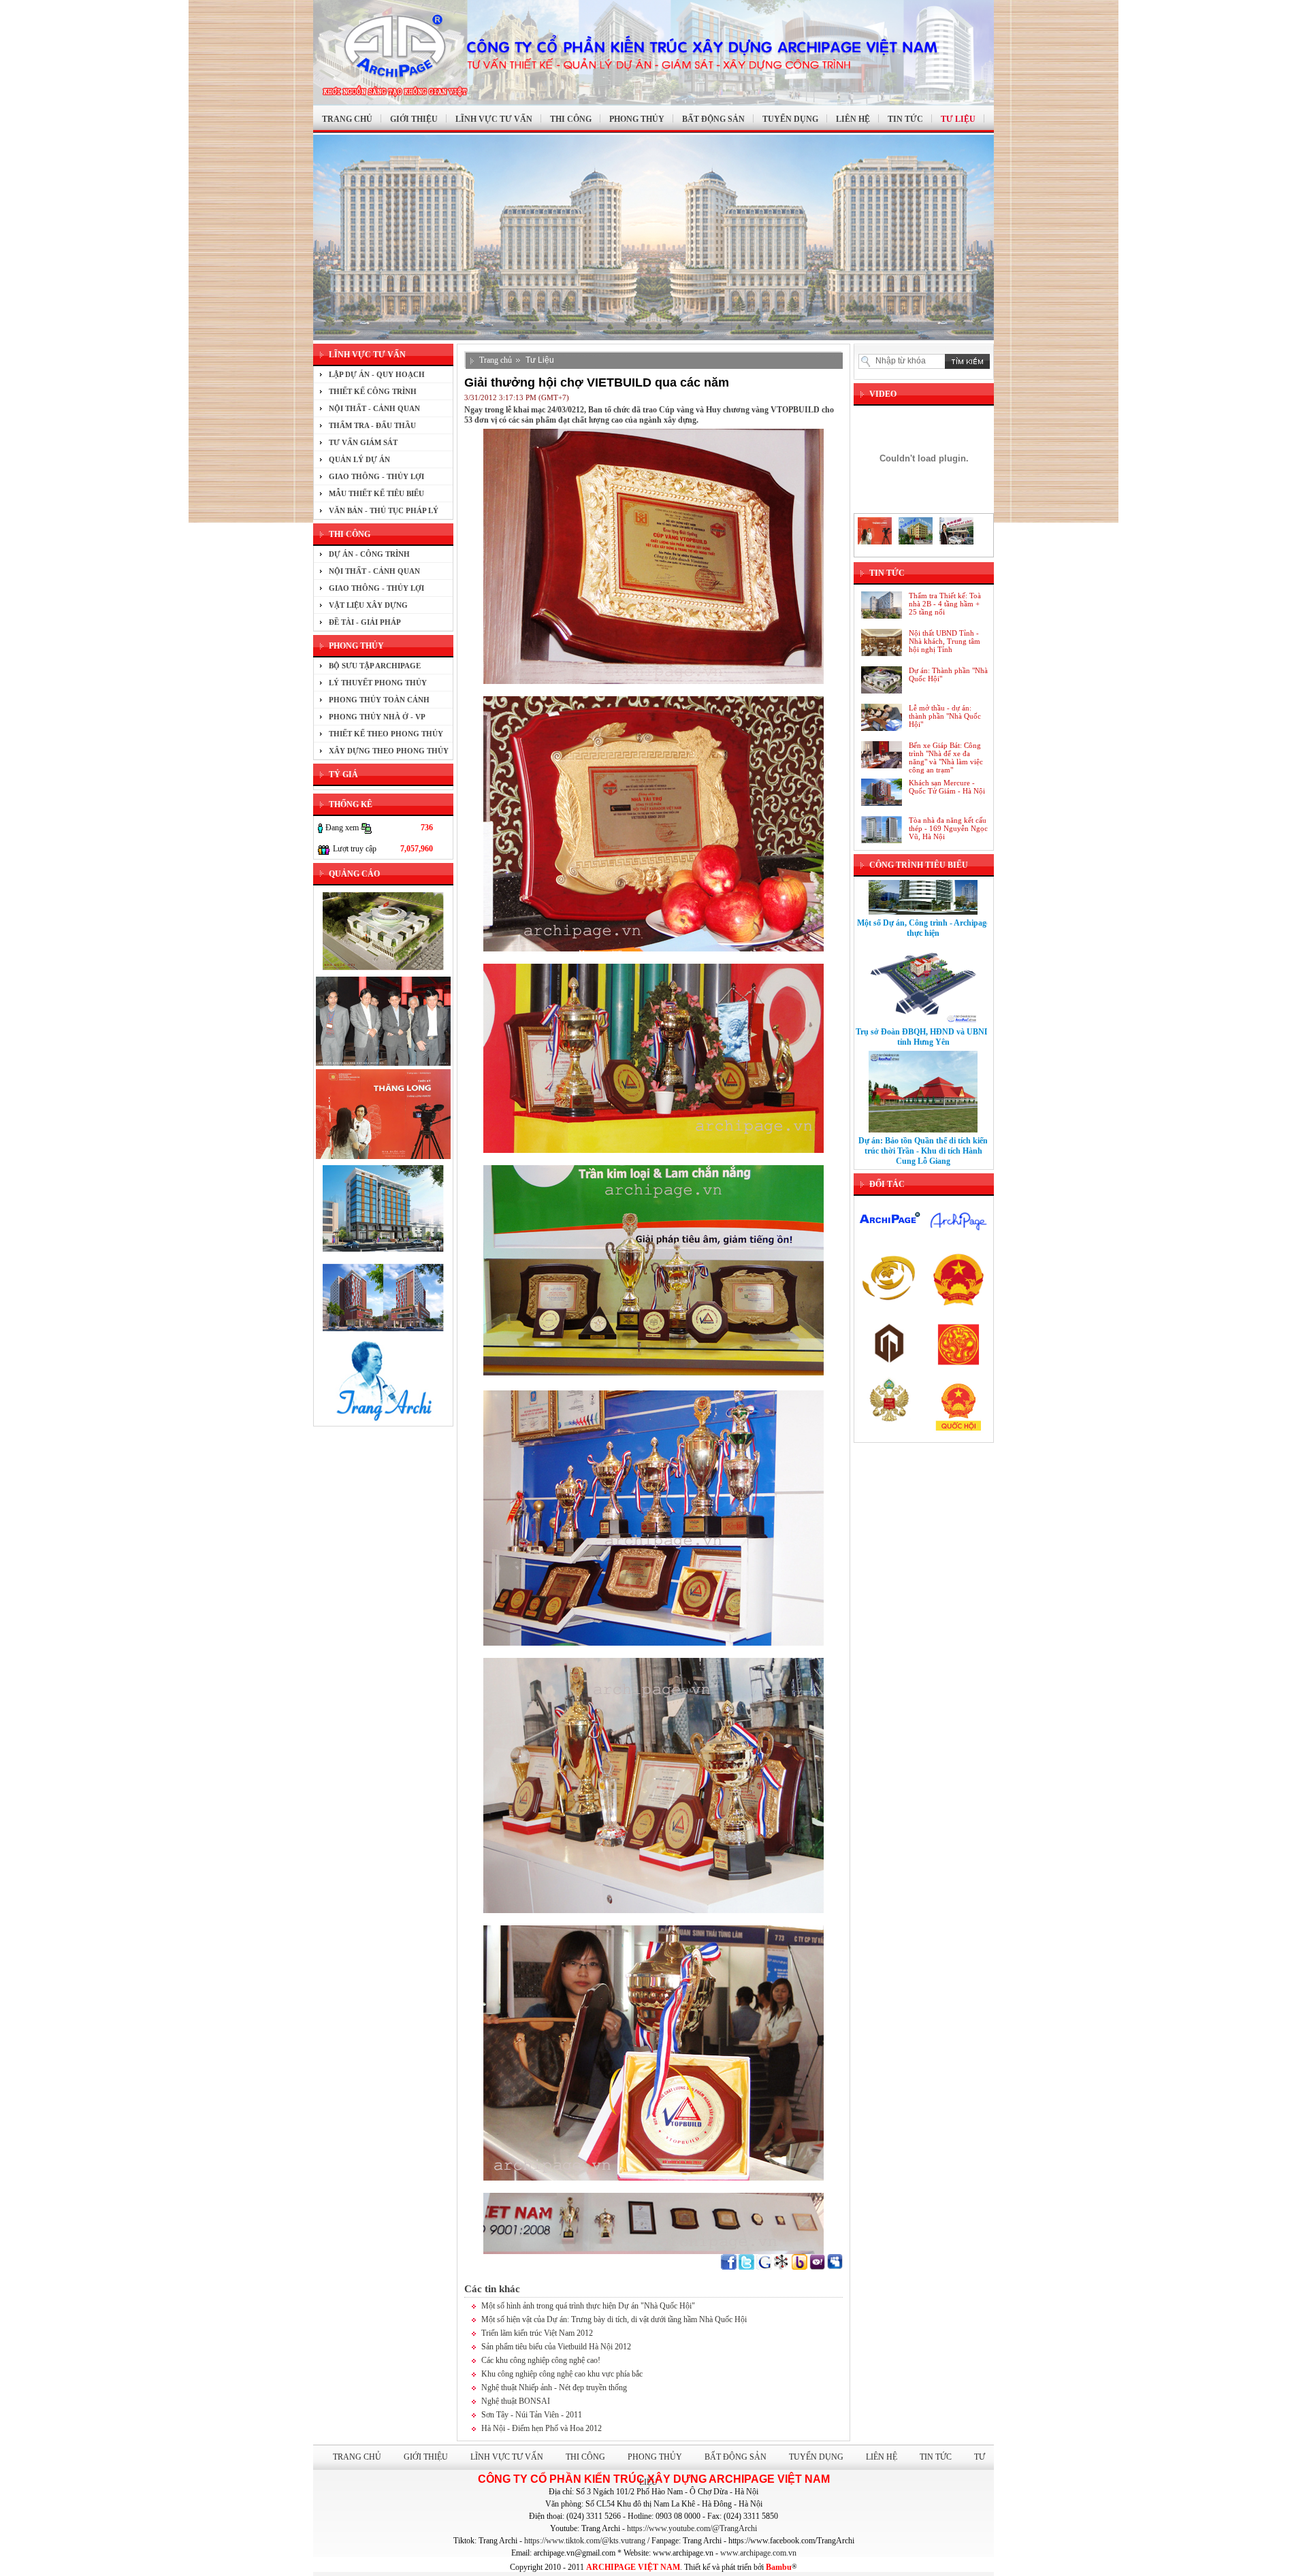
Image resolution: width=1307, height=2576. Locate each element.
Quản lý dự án (359, 459)
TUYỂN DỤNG (790, 119)
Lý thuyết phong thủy (378, 683)
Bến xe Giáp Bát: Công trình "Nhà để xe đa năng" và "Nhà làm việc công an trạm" (946, 757)
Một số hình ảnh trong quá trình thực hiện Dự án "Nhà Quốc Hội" (588, 2306)
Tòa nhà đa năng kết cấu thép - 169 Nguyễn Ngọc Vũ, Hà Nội (948, 828)
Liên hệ (882, 2457)
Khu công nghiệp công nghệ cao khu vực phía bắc (562, 2374)
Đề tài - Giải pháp (365, 622)
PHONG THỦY (637, 119)
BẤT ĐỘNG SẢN (713, 119)
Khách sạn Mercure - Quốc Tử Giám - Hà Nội (947, 787)
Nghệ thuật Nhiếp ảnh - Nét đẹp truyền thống (554, 2387)
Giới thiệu (426, 2457)
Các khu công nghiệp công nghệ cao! (541, 2360)
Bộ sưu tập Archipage (375, 666)
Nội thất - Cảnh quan (374, 408)
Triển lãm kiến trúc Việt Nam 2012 (537, 2333)
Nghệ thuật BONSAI (516, 2401)
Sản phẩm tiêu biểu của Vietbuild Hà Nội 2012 (556, 2347)
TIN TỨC (905, 119)
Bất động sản (736, 2457)
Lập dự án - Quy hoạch (377, 374)
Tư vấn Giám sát (363, 442)
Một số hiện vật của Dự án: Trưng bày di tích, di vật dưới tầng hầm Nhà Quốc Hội (614, 2319)
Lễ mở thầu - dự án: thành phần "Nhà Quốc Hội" (945, 716)
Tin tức (936, 2457)
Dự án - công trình (369, 554)
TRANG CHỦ (347, 119)
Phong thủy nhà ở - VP (377, 717)
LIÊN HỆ (853, 119)
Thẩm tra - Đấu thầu (372, 425)
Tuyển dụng (816, 2457)
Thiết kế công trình (373, 391)
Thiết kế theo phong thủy (386, 734)
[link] (692, 2528)
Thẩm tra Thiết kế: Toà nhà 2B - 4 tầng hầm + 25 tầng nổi (945, 604)
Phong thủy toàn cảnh (379, 700)
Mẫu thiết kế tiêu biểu (376, 493)
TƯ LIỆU (958, 119)
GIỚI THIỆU (414, 119)
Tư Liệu (540, 360)
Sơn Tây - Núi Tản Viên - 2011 (532, 2415)
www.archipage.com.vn (758, 2553)
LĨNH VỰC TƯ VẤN (494, 119)
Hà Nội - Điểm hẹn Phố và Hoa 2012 (542, 2428)
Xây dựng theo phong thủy (389, 751)
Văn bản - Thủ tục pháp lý (384, 510)
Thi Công (585, 2457)
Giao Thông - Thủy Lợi (376, 476)
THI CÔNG (571, 119)
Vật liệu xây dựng (368, 605)
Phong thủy (655, 2457)
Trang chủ (496, 360)
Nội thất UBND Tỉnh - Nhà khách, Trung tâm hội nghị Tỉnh (945, 641)
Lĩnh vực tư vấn (507, 2457)
